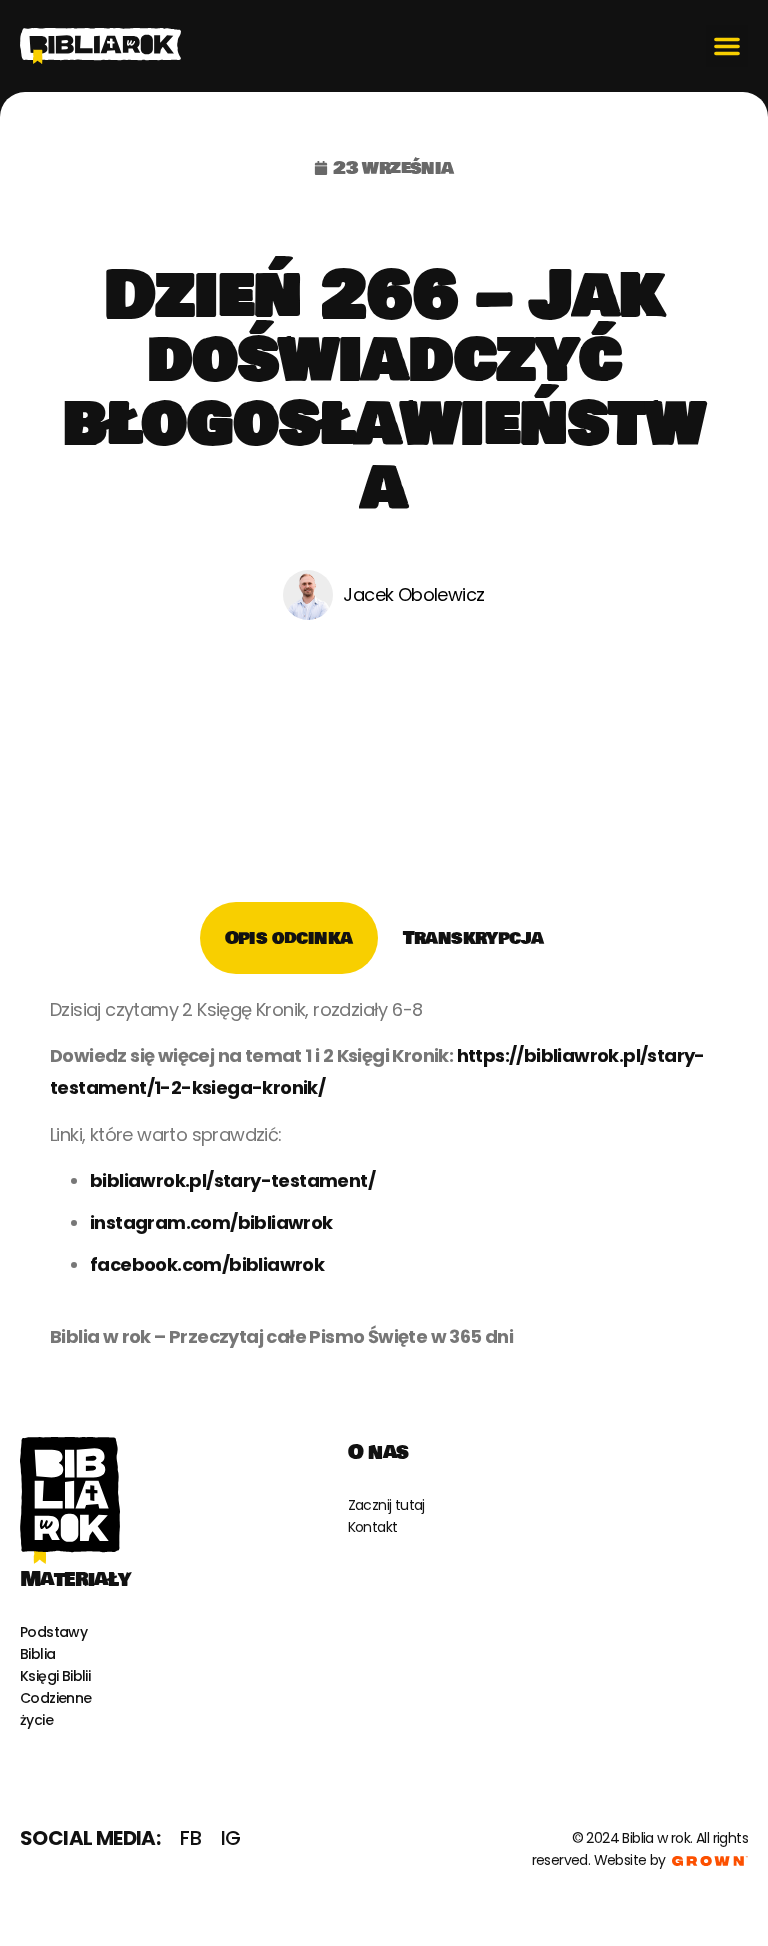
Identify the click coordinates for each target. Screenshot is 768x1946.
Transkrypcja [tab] (473, 938)
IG (231, 1838)
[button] (727, 46)
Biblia (37, 1654)
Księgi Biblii (55, 1676)
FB (190, 1838)
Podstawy (53, 1632)
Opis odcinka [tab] (289, 938)
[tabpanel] (384, 1180)
